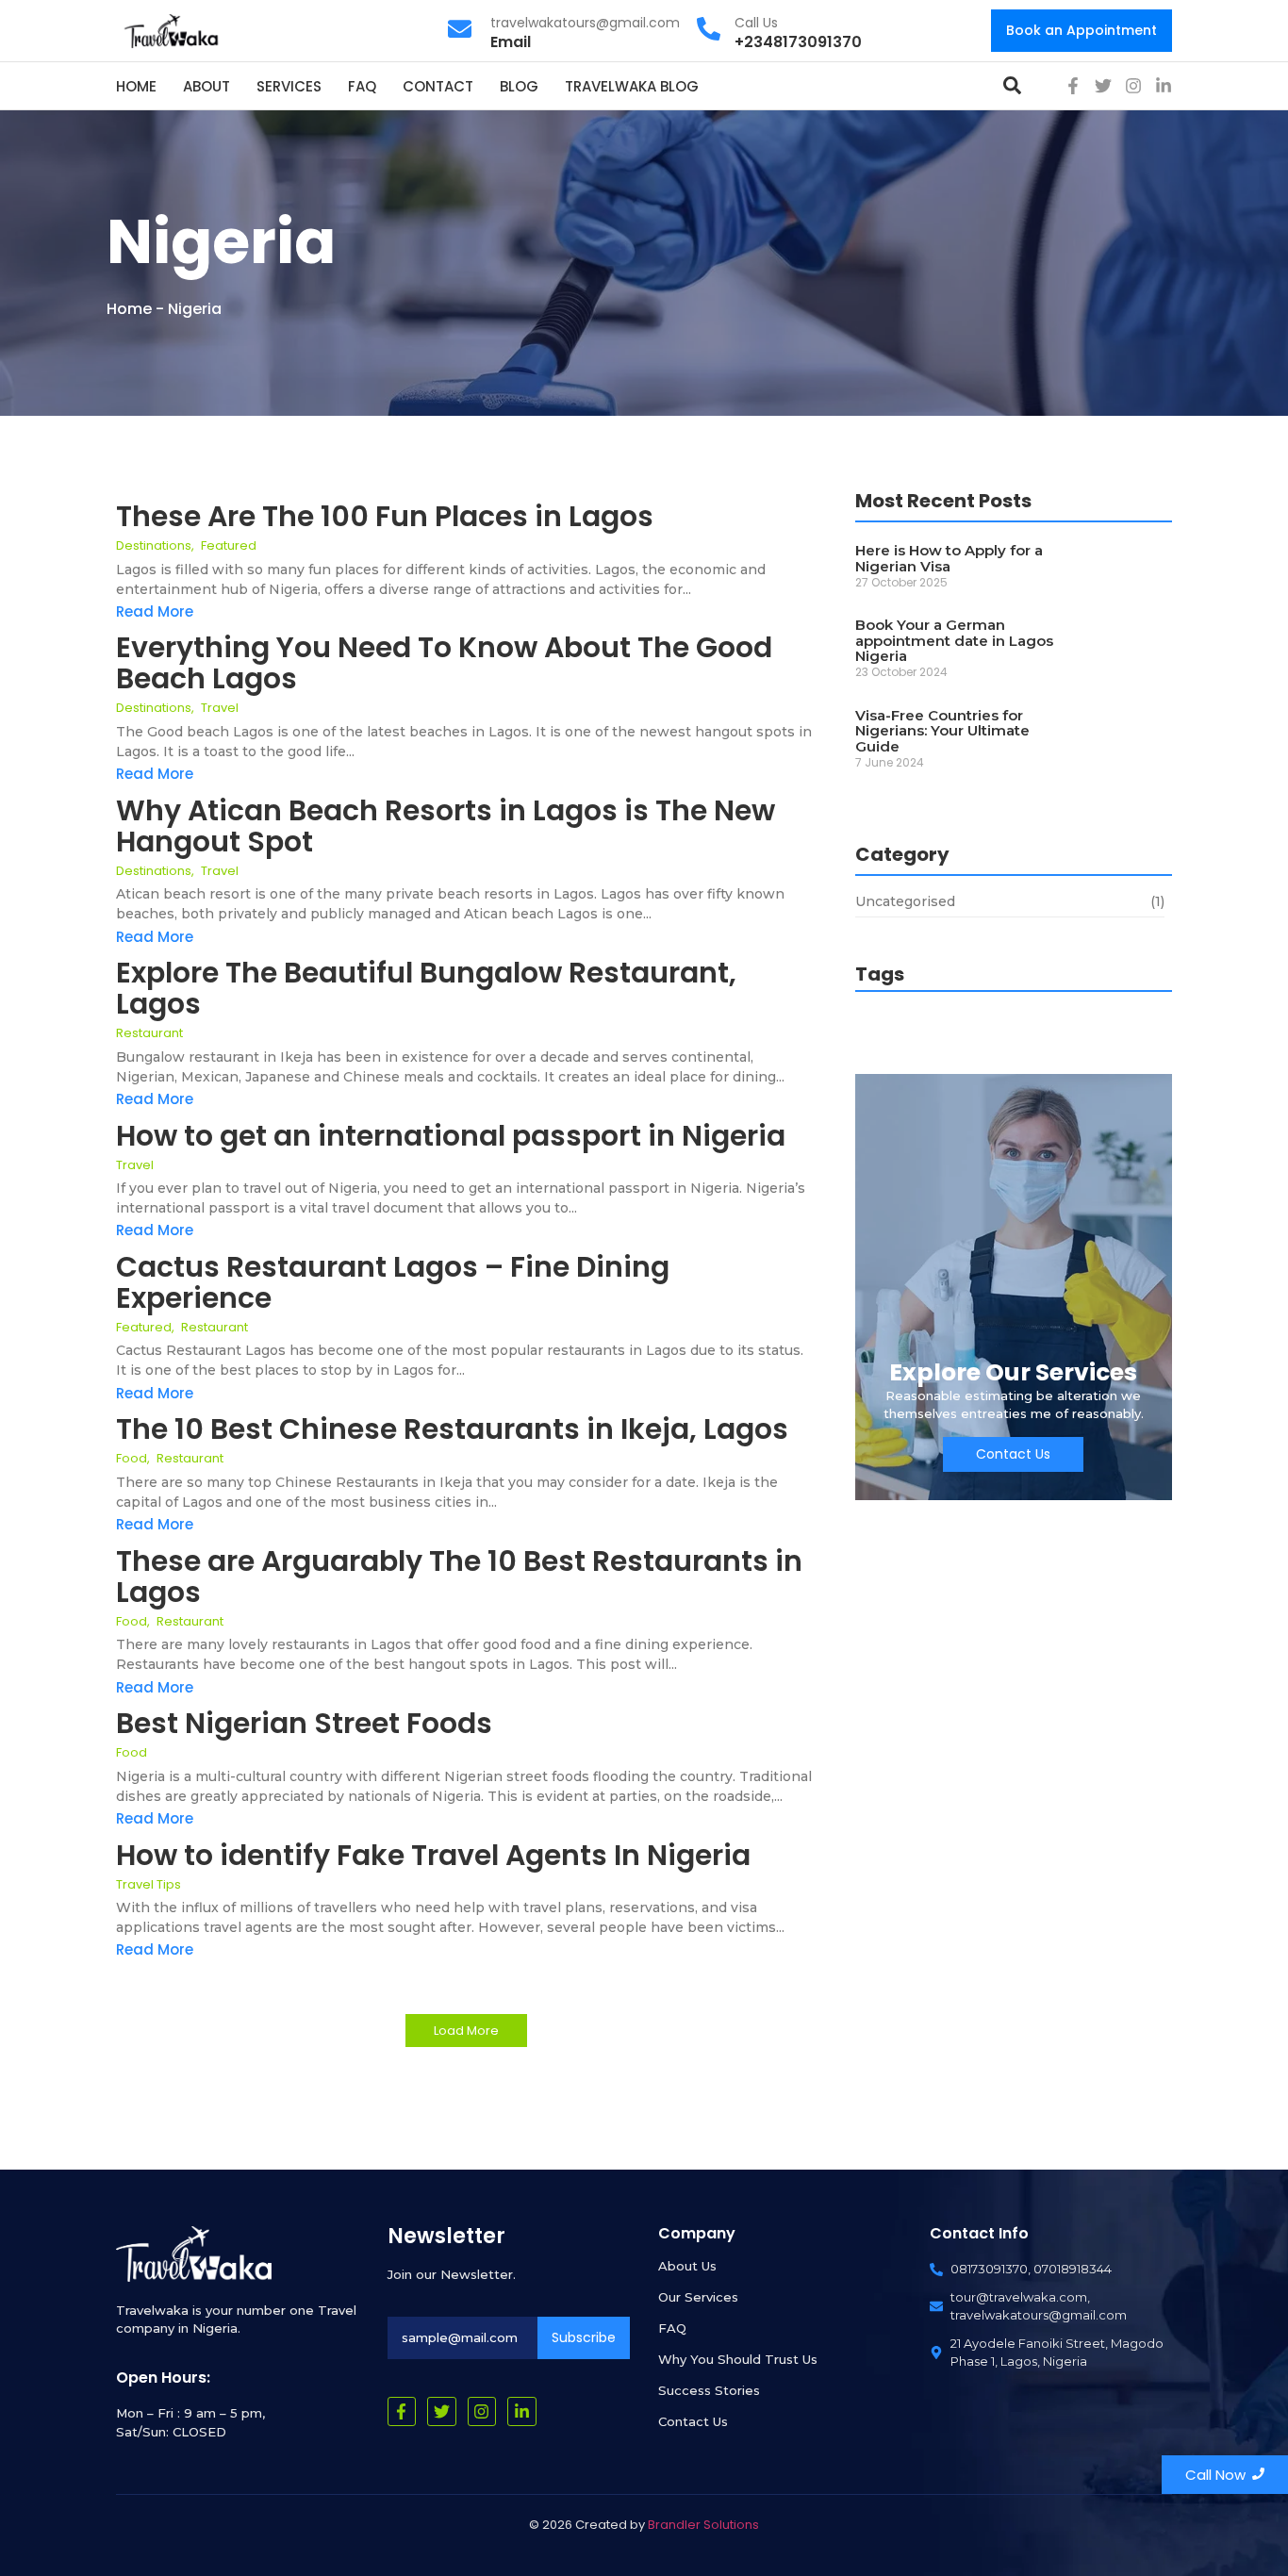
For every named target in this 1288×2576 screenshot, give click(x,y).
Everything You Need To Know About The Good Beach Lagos (444, 663)
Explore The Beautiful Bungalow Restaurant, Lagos (426, 988)
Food (133, 1458)
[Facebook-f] (1073, 86)
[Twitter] (1103, 86)
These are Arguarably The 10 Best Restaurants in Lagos (459, 1577)
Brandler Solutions (703, 2525)
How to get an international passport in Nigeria (451, 1136)
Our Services (698, 2297)
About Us (687, 2266)
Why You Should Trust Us (738, 2359)
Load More (466, 2031)
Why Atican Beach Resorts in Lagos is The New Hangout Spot (446, 826)
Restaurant (149, 1033)
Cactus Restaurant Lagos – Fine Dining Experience (393, 1282)
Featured (229, 545)
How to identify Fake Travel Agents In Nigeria (437, 1855)
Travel (220, 708)
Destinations (155, 545)
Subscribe (584, 2337)
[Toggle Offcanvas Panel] (1012, 85)
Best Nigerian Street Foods (304, 1723)
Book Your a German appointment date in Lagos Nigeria (954, 641)
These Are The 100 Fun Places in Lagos (385, 516)
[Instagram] (1133, 86)
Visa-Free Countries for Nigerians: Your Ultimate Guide (942, 732)
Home (129, 309)
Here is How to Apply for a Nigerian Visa (949, 559)
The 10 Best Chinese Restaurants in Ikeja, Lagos (452, 1429)
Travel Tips (149, 1884)
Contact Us (693, 2421)
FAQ (672, 2328)
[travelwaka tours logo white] (194, 2254)
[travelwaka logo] (173, 30)
